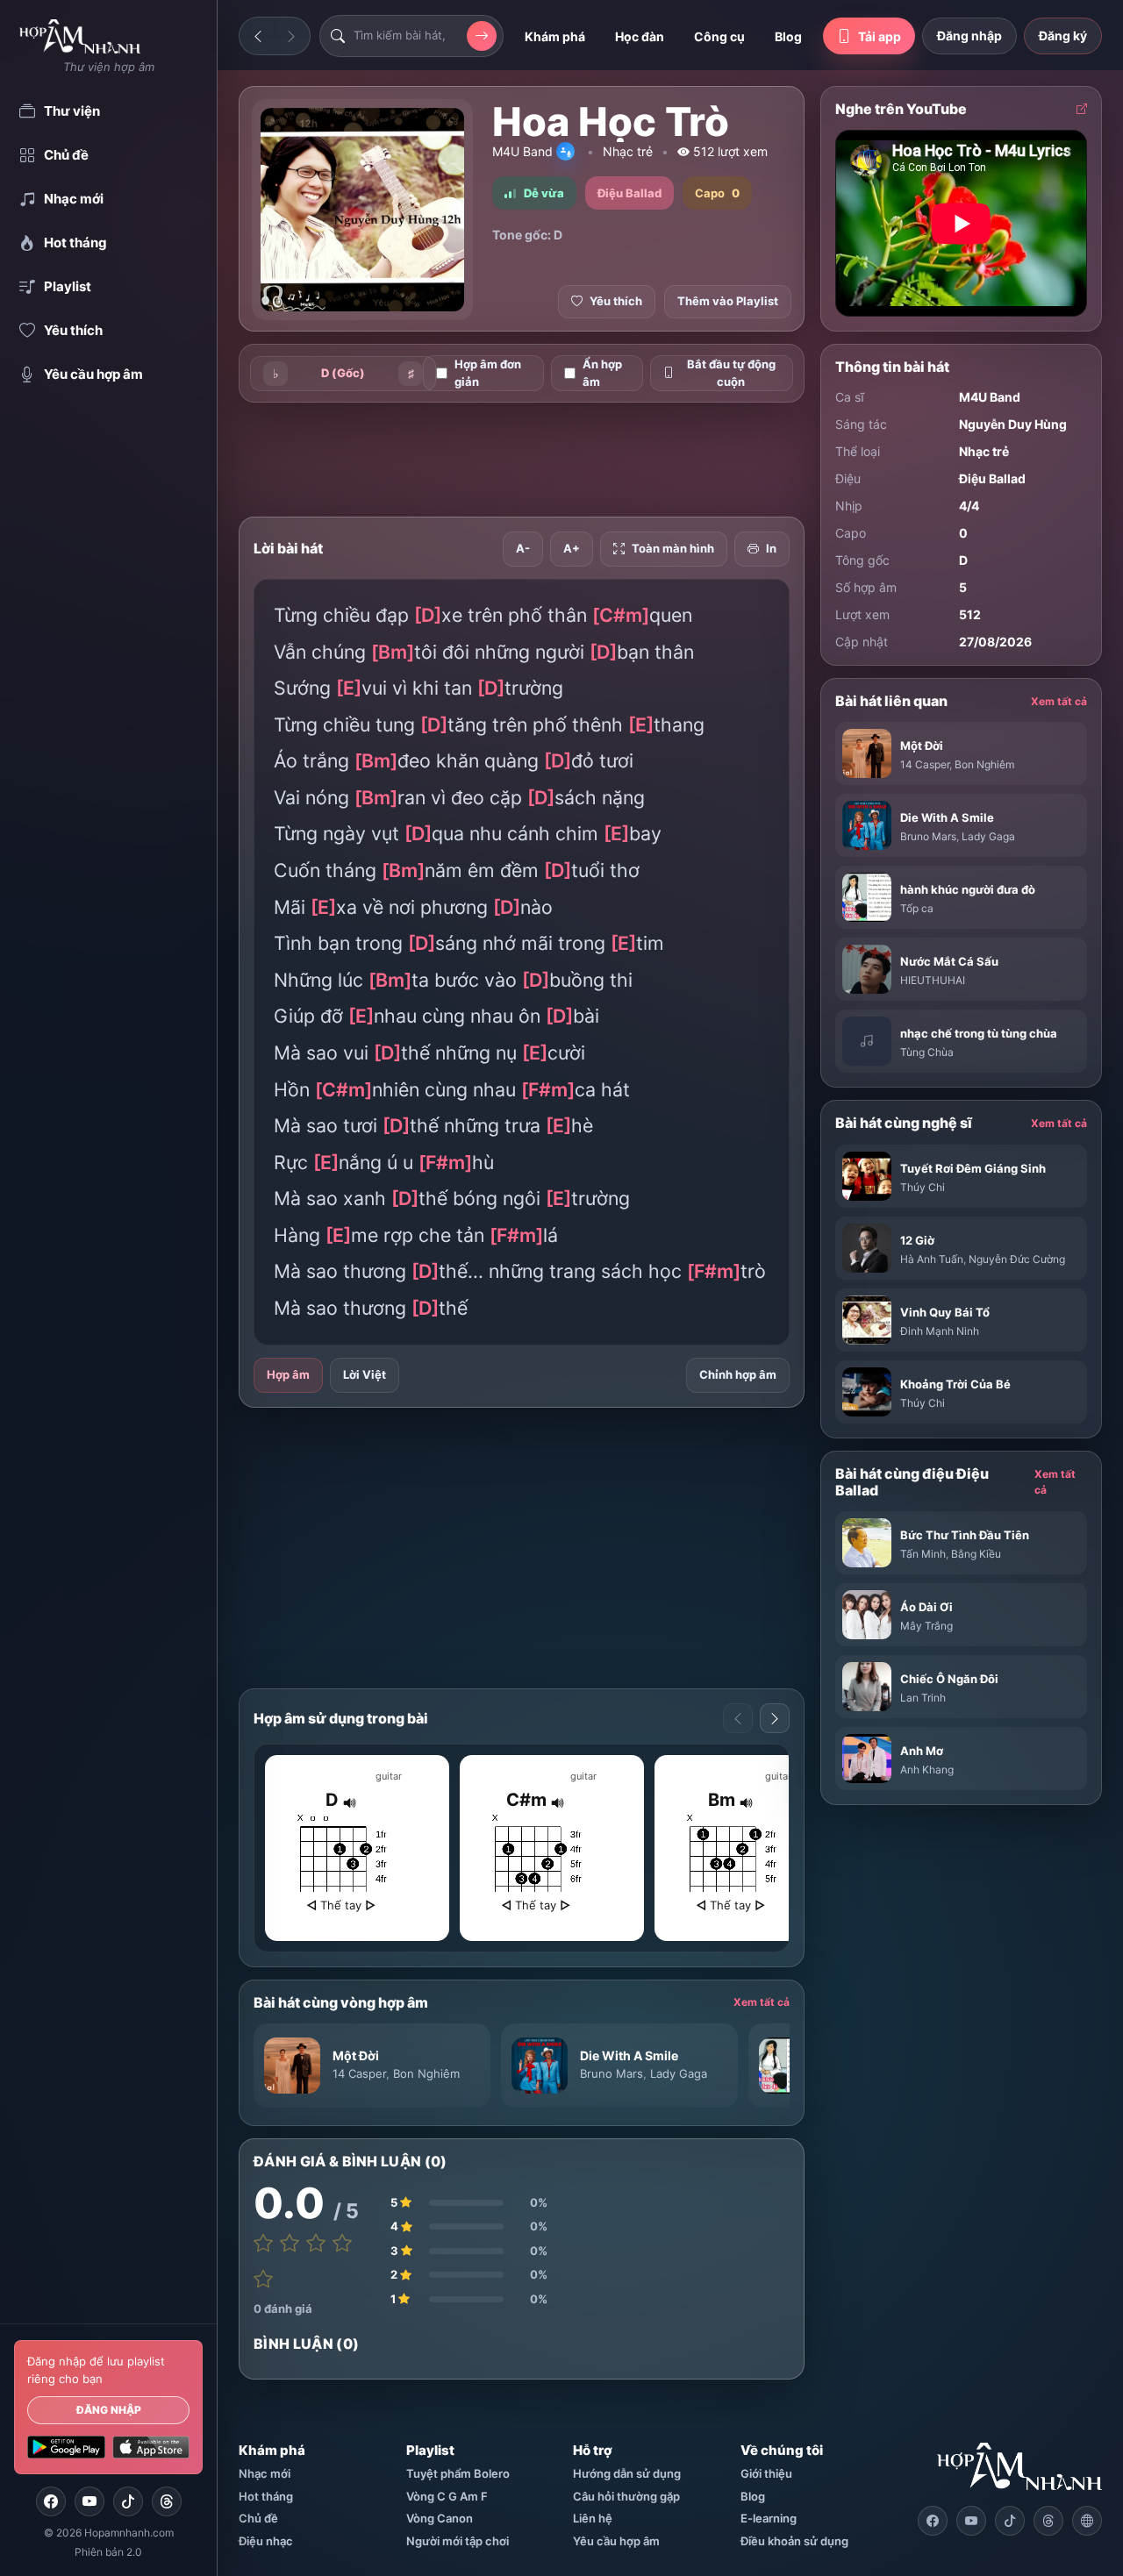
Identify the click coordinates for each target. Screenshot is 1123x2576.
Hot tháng (266, 2496)
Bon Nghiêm (426, 2073)
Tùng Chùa (927, 1052)
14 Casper (359, 2073)
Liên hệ (593, 2518)
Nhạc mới (265, 2473)
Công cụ (719, 36)
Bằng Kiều (976, 1554)
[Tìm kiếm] (482, 36)
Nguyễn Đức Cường (1017, 1259)
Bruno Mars (612, 2073)
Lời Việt (365, 1374)
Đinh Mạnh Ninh (940, 1331)
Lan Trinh (923, 1698)
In (771, 548)
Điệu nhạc (266, 2541)
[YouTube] (89, 2501)
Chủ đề (258, 2518)
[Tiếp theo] (291, 36)
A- (523, 548)
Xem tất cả (762, 2002)
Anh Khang (927, 1770)
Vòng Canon (440, 2518)
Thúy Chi (923, 1187)
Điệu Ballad (992, 478)
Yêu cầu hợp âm (616, 2541)
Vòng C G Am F (447, 2496)
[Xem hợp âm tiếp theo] (775, 1718)
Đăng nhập (109, 2410)
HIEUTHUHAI (933, 980)
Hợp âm (288, 1374)
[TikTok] (128, 2501)
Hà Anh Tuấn (932, 1259)
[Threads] (167, 2501)
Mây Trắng (926, 1626)
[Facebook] (51, 2501)
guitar (389, 1776)
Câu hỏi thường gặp (626, 2496)
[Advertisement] (558, 460)
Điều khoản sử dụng (794, 2541)
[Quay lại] (258, 36)
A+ (572, 548)
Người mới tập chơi (458, 2541)
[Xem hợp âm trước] (738, 1718)
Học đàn (640, 36)
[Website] (1087, 2521)
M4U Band (522, 151)
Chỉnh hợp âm (738, 1374)
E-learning (769, 2518)
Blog (788, 36)
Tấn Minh (923, 1554)
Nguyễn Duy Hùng (1013, 424)
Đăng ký (1063, 36)
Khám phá (555, 36)
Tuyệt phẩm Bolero (458, 2473)
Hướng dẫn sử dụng (627, 2473)
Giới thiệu (766, 2473)
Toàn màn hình (673, 548)
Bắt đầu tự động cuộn (731, 373)
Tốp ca (917, 908)
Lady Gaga (679, 2073)
